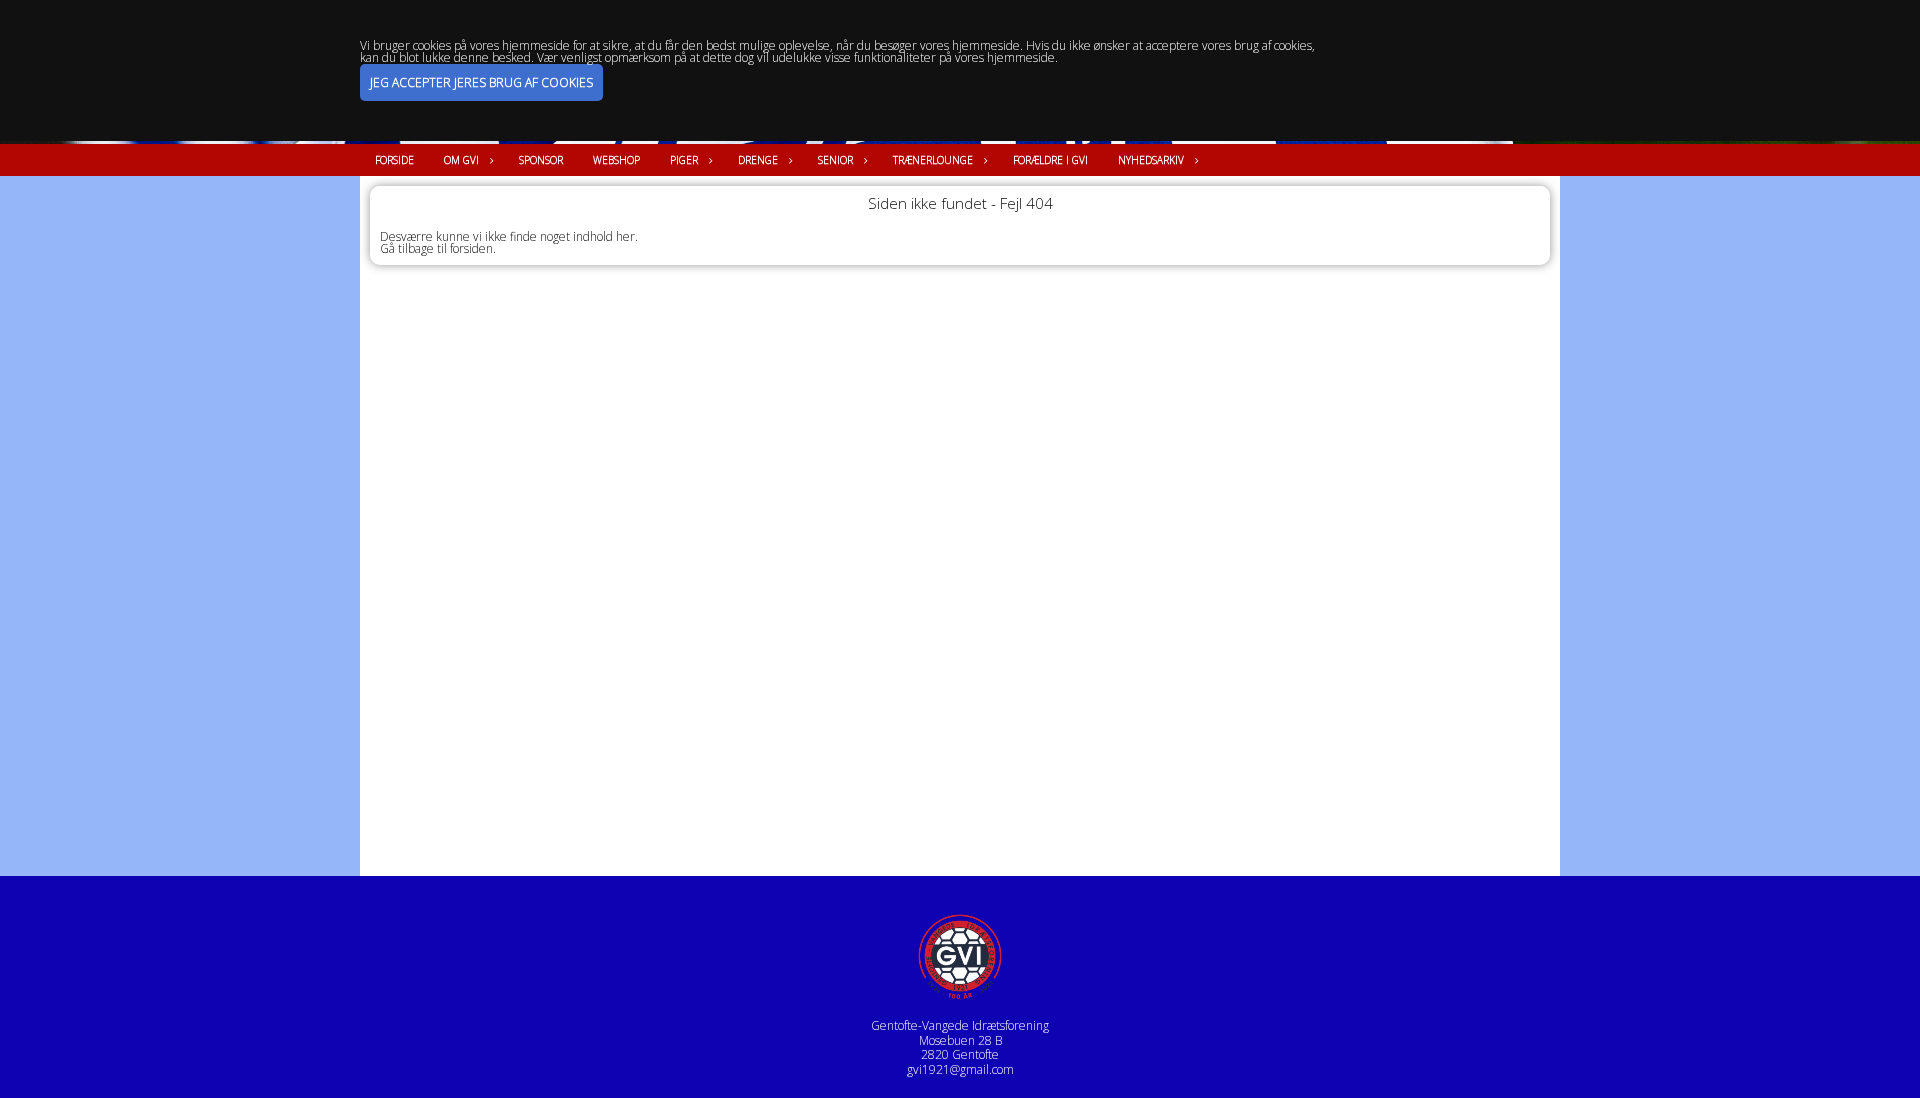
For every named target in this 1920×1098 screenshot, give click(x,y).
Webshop (616, 160)
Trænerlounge (933, 160)
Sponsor (541, 160)
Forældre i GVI (1050, 160)
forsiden (471, 248)
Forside (394, 160)
